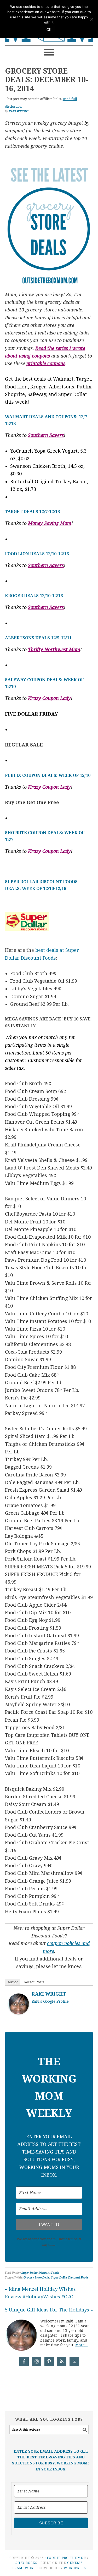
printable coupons (46, 363)
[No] (91, 19)
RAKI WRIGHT (49, 1994)
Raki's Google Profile (50, 2001)
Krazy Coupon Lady (49, 698)
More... (82, 2345)
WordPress (75, 2568)
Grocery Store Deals (36, 2278)
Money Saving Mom (50, 523)
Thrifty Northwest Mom (54, 649)
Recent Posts (34, 1982)
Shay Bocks (26, 2563)
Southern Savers (46, 435)
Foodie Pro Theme (65, 2558)
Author (13, 1982)
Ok (49, 30)
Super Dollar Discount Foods (40, 2273)
